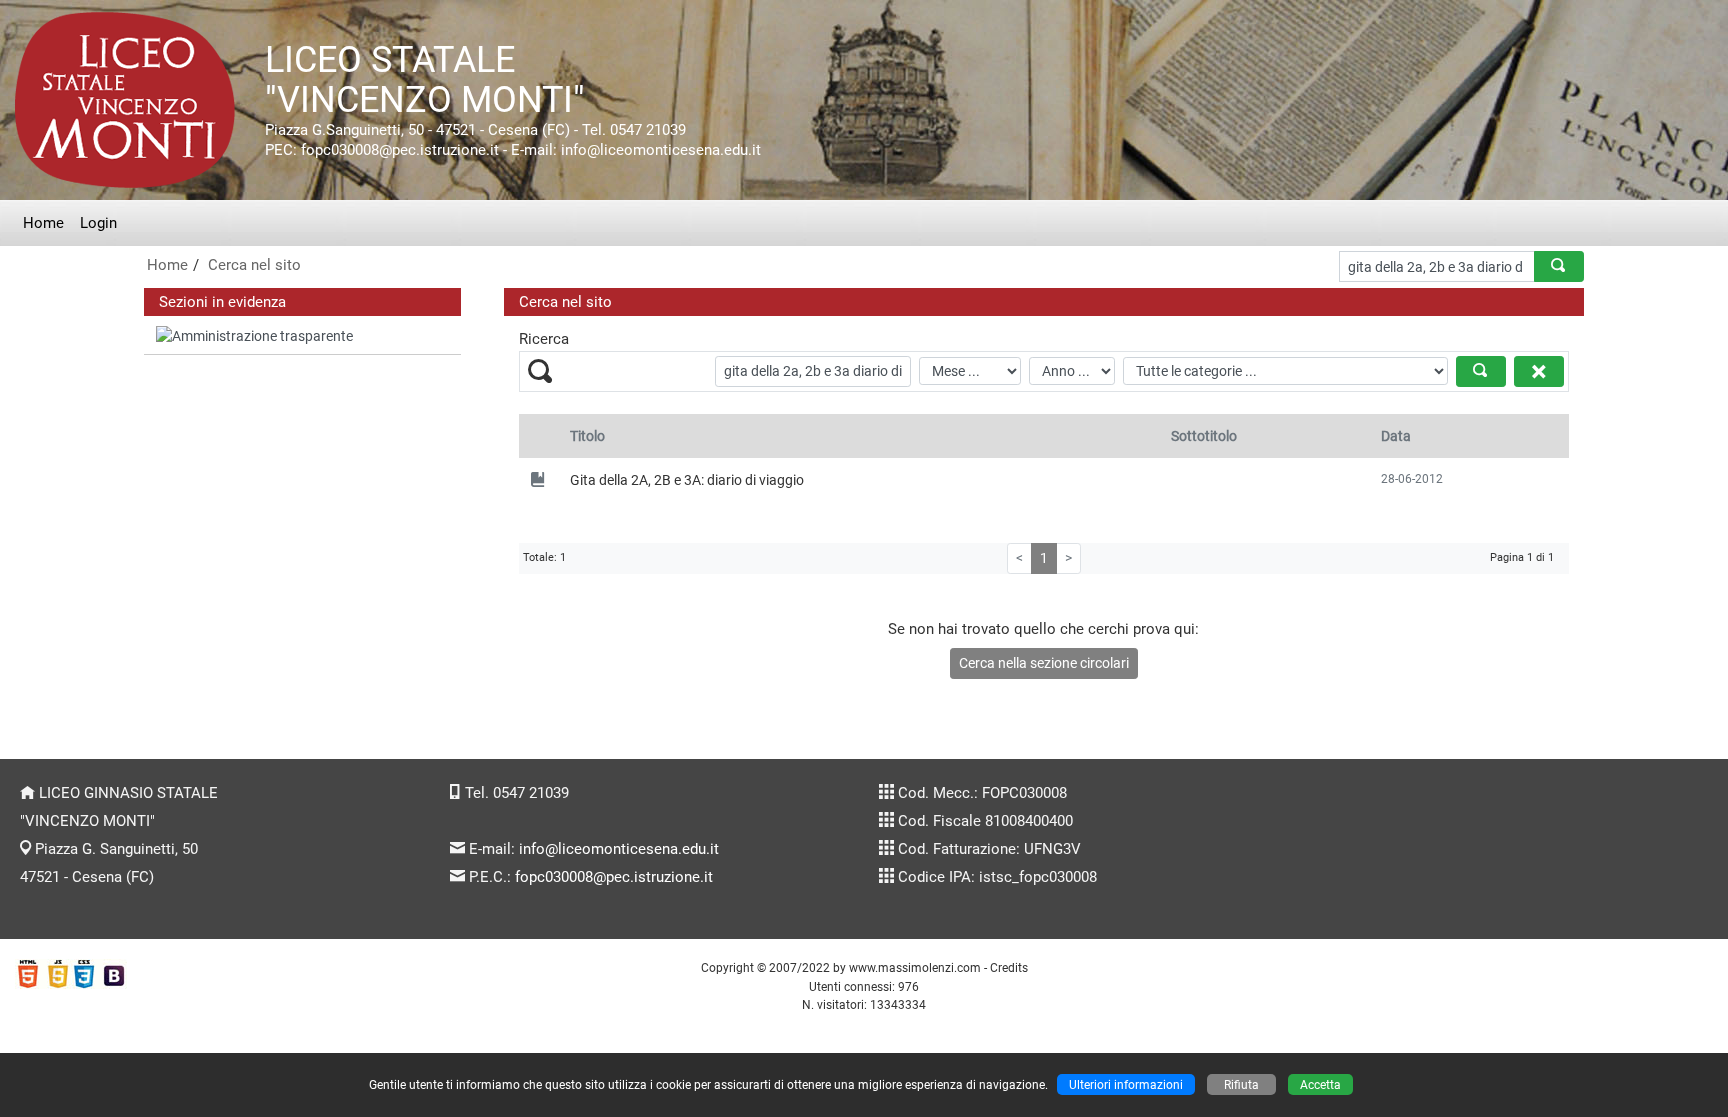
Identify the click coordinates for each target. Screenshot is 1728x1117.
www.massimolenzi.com (915, 967)
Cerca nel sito (254, 265)
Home (43, 223)
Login (98, 223)
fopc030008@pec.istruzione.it (614, 877)
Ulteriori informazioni (1126, 1084)
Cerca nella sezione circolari (1044, 663)
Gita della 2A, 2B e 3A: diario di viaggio (687, 480)
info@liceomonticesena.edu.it (619, 849)
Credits (1009, 967)
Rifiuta (1241, 1084)
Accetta (1320, 1084)
